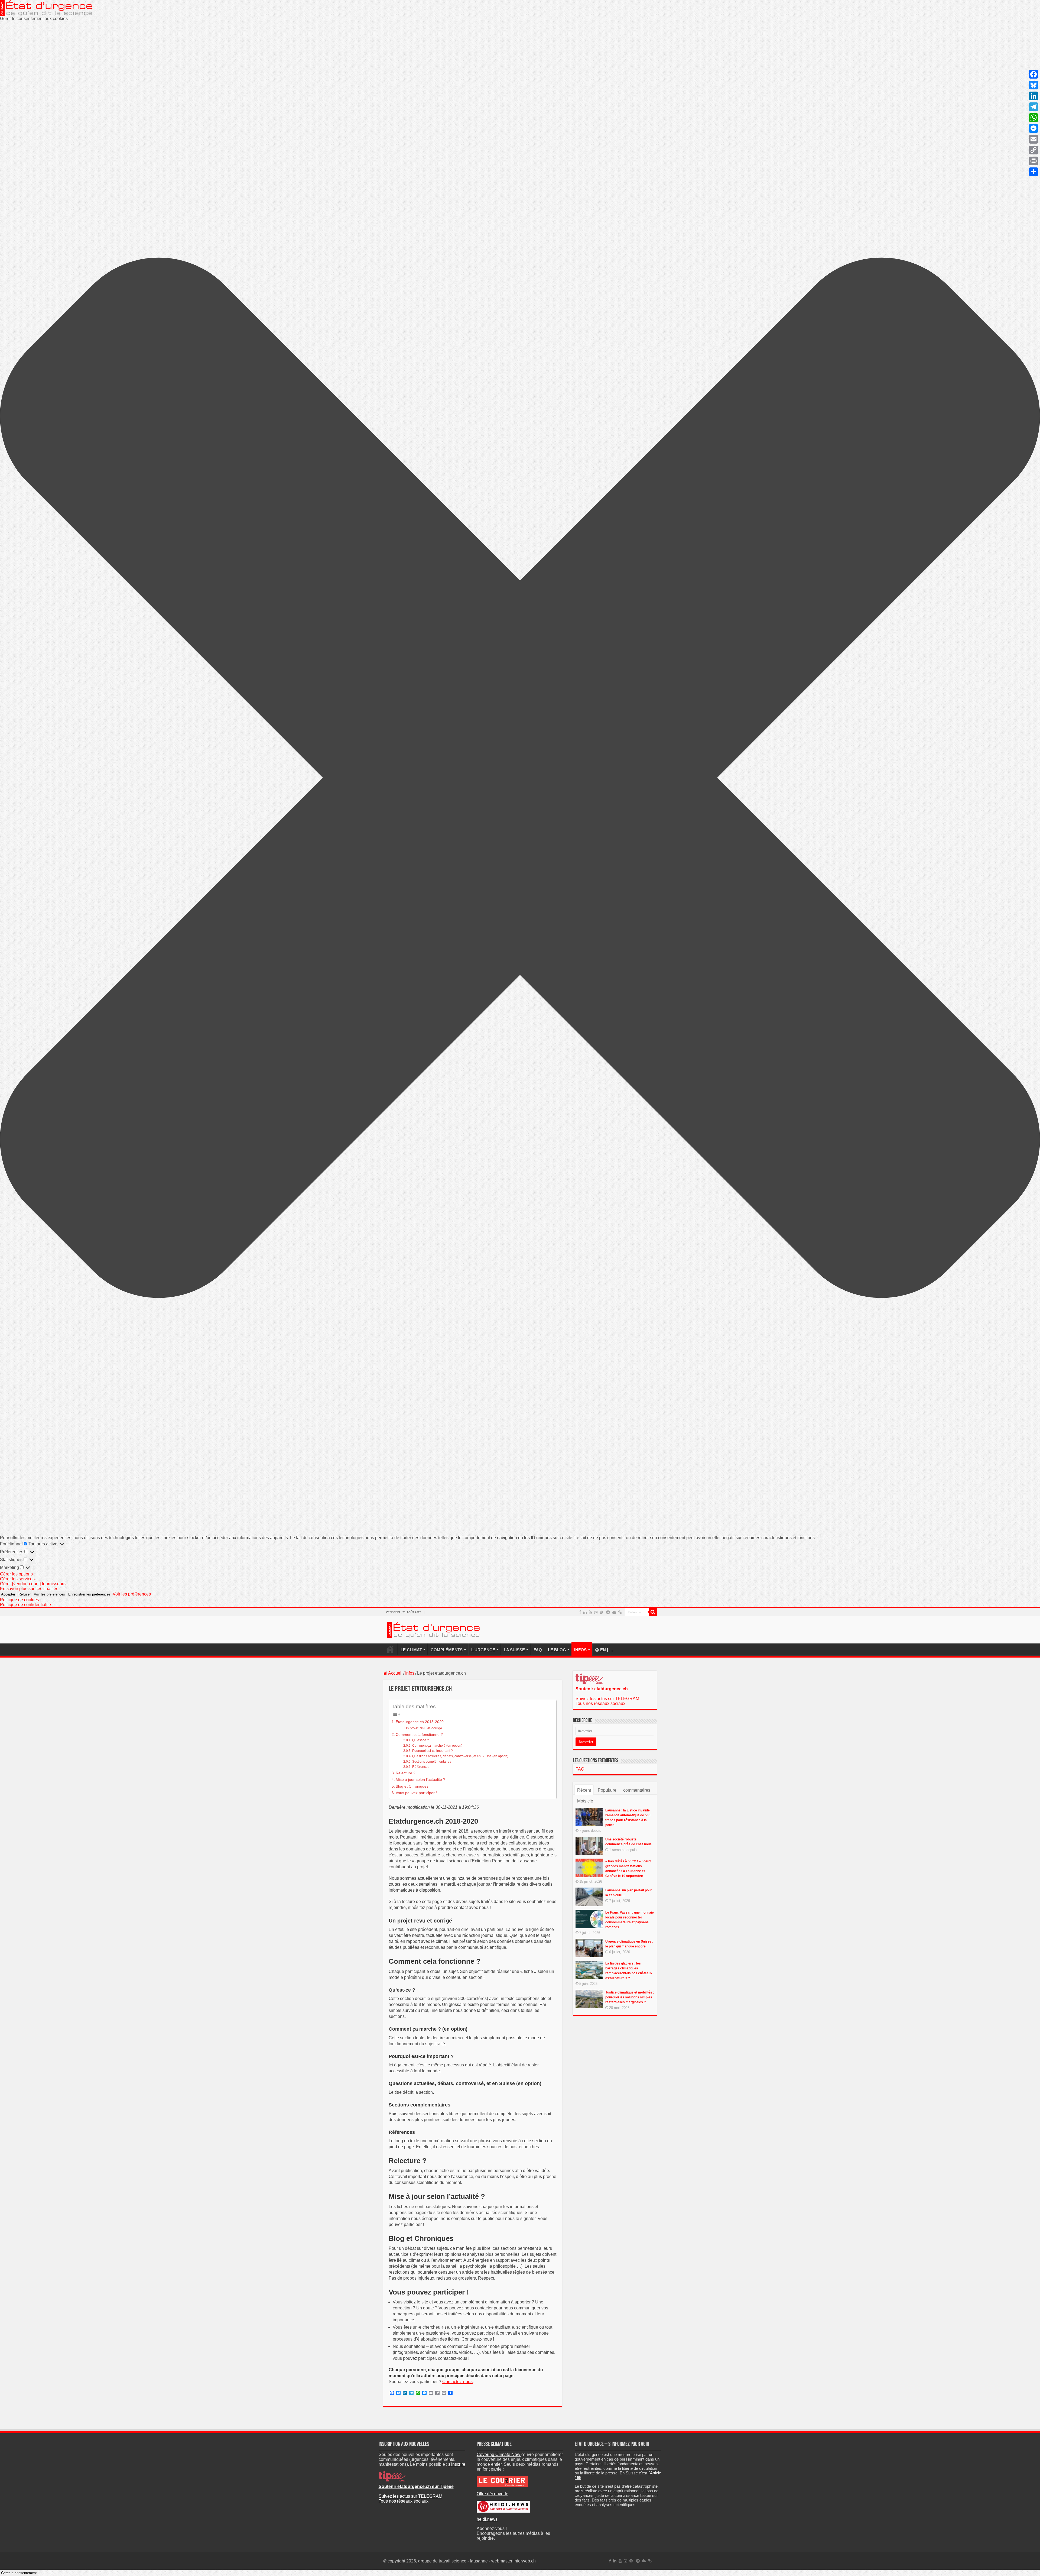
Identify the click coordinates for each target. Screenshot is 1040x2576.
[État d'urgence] (434, 1629)
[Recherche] (653, 1612)
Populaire (607, 1790)
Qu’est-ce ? (420, 1740)
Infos (410, 1673)
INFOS (580, 1650)
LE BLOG (557, 1650)
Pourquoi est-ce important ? (432, 1751)
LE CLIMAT (411, 1650)
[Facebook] (580, 1612)
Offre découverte (493, 2494)
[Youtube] (590, 1612)
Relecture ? (406, 1773)
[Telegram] (608, 1612)
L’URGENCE (483, 1650)
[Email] (1033, 139)
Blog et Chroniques (412, 1786)
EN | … (607, 1650)
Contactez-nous (457, 2382)
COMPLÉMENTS (447, 1650)
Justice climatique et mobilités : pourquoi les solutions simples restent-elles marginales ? (630, 1997)
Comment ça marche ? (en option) (437, 1745)
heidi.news (487, 2519)
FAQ (538, 1650)
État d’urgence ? (390, 1649)
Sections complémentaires (432, 1761)
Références (421, 1767)
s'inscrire (457, 2464)
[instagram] (596, 1612)
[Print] (1033, 161)
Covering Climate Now (499, 2454)
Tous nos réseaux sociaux (600, 1703)
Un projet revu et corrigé (423, 1728)
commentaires (637, 1790)
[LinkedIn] (585, 1612)
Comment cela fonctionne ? (419, 1734)
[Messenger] (1033, 128)
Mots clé (585, 1801)
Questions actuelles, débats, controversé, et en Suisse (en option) (460, 1756)
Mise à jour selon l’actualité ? (420, 1779)
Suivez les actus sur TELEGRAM (607, 1699)
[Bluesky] (614, 1612)
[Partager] (1033, 172)
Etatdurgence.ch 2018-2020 (420, 1722)
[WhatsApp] (1033, 118)
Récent (584, 1790)
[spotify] (601, 1612)
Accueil (395, 1673)
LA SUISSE (514, 1650)
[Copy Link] (1033, 150)
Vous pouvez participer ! (416, 1793)
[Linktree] (620, 1612)
